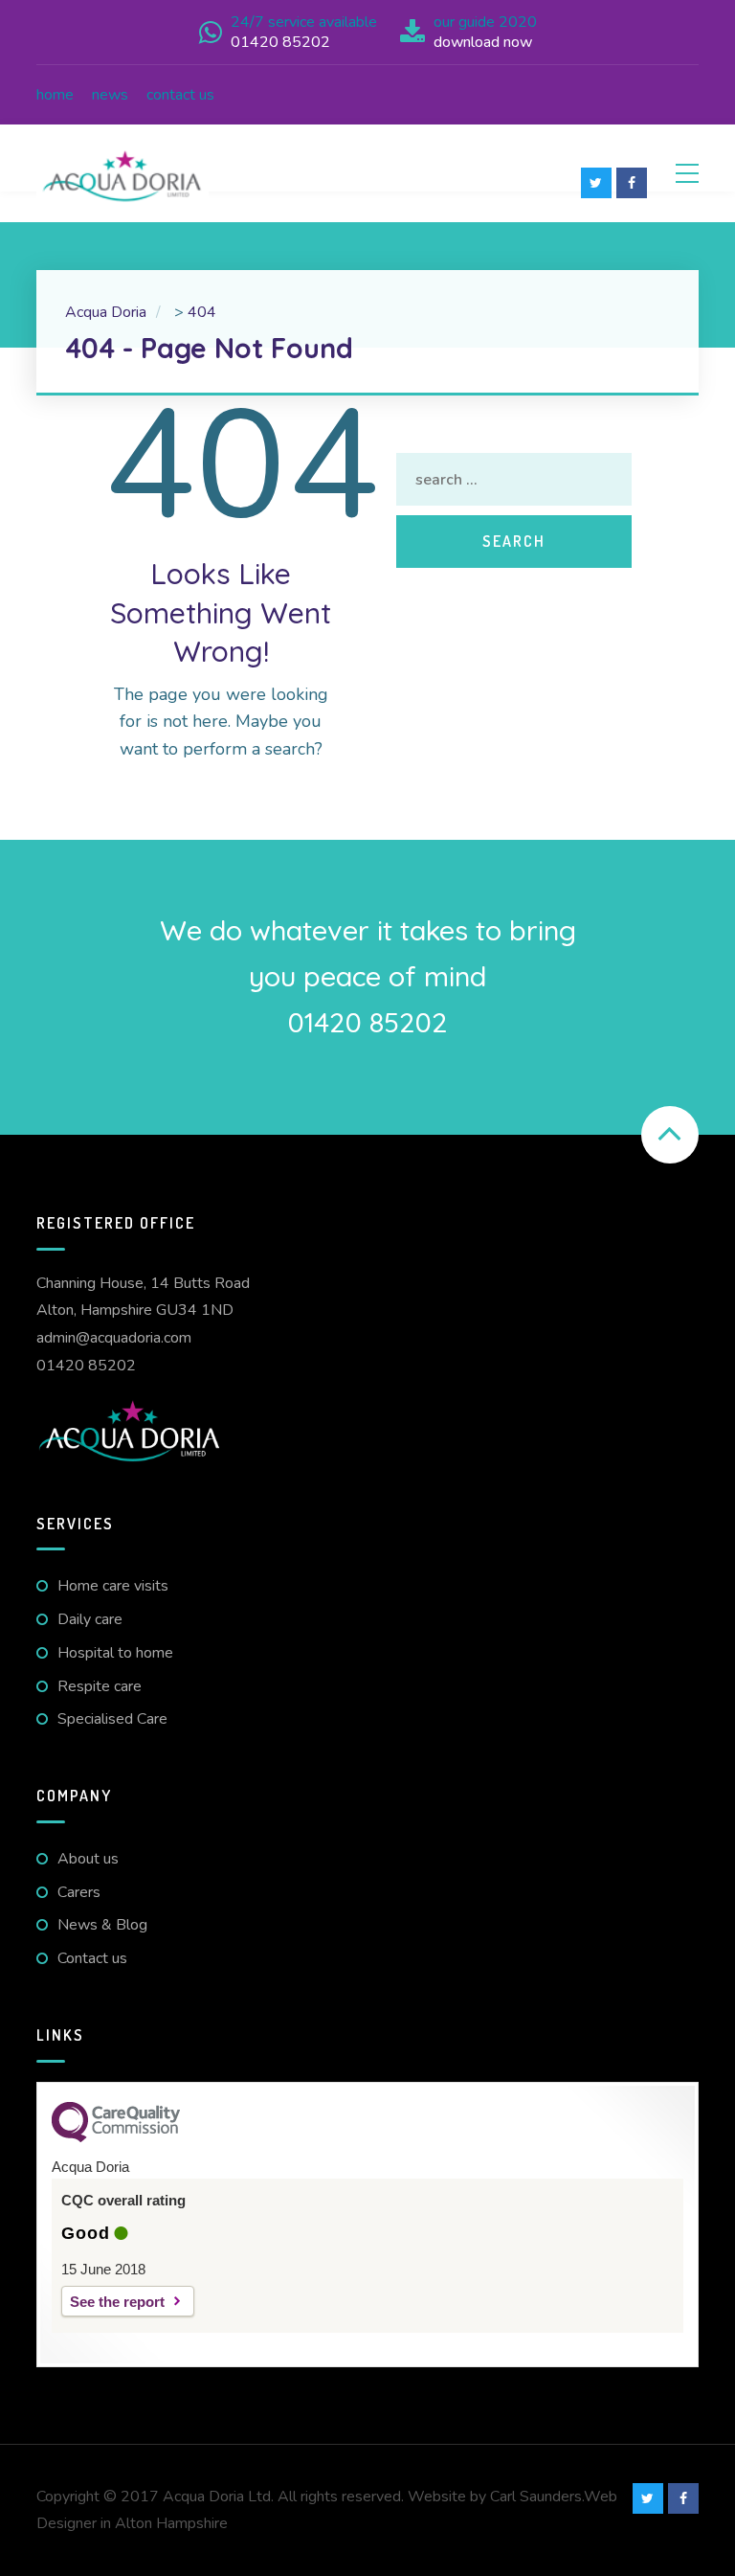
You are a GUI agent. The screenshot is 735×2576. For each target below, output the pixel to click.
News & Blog (102, 1925)
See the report (117, 2302)
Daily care (90, 1619)
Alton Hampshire (171, 2523)
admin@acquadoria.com (114, 1338)
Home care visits (113, 1586)
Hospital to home (115, 1653)
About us (88, 1859)
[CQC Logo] (116, 2137)
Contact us (180, 95)
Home (55, 95)
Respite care (100, 1686)
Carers (79, 1892)
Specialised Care (112, 1719)
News (110, 95)
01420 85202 (86, 1366)
